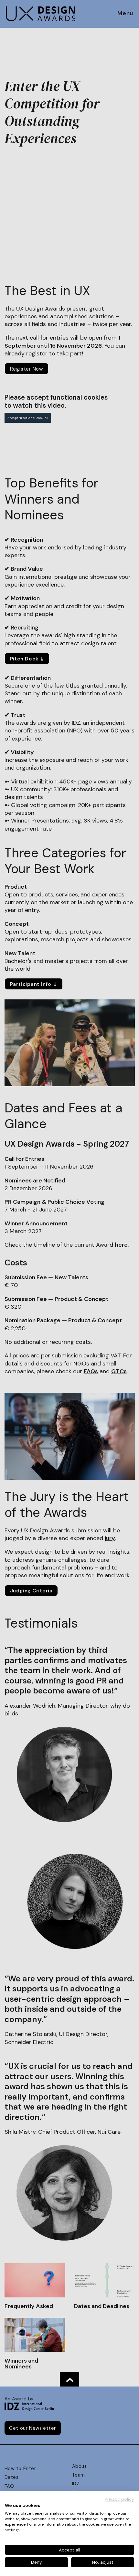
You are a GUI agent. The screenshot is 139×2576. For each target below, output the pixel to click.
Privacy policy (119, 2499)
